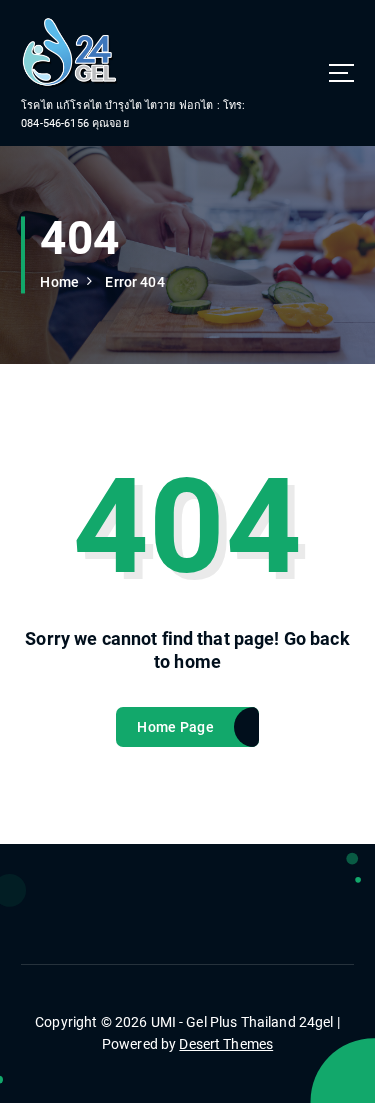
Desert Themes (226, 1044)
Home (59, 282)
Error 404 (134, 282)
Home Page (175, 727)
